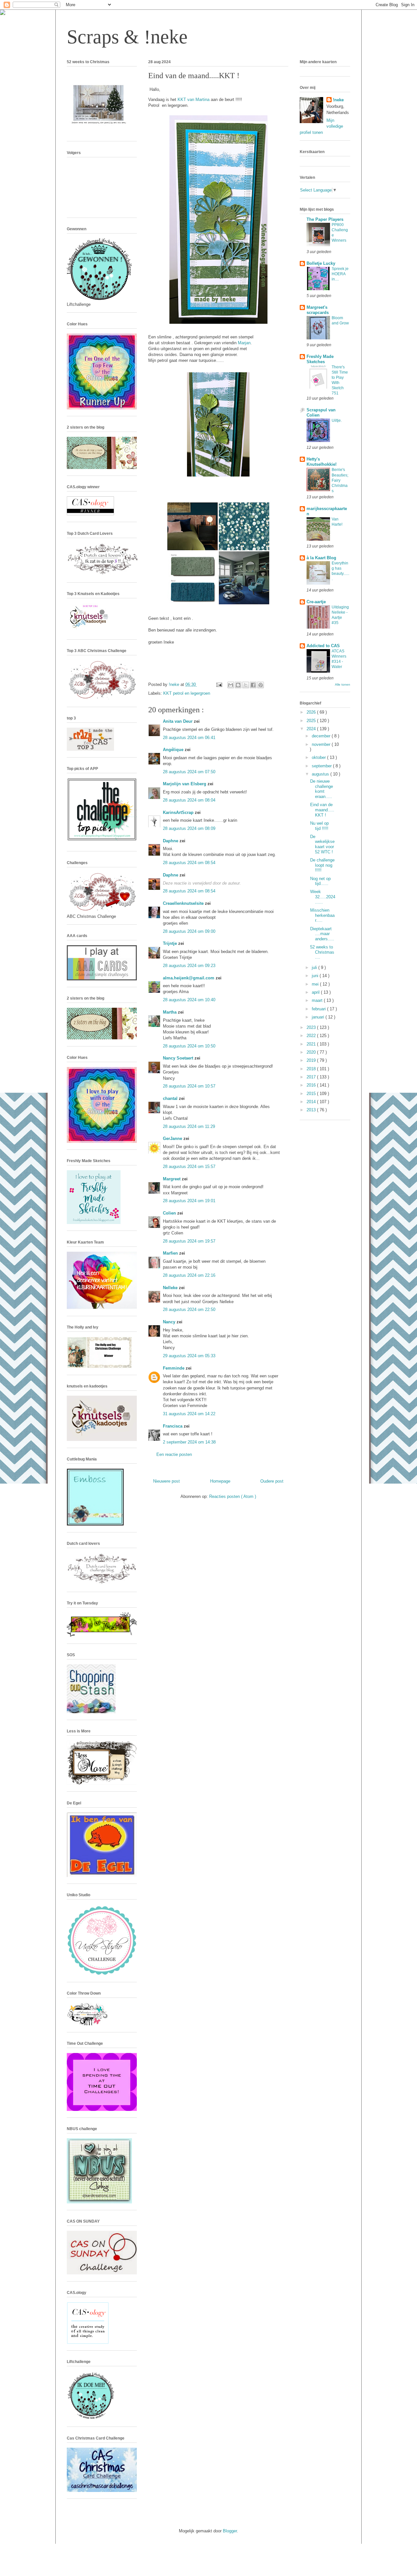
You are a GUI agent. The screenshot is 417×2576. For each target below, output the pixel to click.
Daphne (171, 841)
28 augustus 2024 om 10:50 (189, 1046)
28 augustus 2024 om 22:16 (189, 1275)
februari (319, 1009)
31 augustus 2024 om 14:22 (189, 1414)
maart (318, 1000)
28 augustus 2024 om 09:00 (189, 931)
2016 (312, 1085)
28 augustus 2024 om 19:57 (189, 1241)
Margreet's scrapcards (318, 310)
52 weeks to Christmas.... (322, 952)
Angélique (174, 750)
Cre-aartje (316, 602)
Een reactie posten (174, 1454)
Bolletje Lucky (321, 263)
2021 (312, 1044)
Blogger (230, 2531)
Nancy (170, 1322)
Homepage (220, 1481)
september (322, 766)
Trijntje (171, 943)
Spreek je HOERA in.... (340, 274)
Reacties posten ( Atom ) (233, 1496)
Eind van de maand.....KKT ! (322, 810)
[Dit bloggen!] (238, 685)
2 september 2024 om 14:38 (189, 1442)
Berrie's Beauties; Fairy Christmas (340, 480)
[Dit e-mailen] (231, 685)
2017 (312, 1077)
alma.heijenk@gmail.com (189, 978)
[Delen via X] (246, 685)
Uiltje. (337, 420)
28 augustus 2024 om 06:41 (189, 738)
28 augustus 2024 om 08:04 (189, 800)
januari (319, 1017)
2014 (312, 1102)
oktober (319, 757)
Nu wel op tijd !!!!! (319, 826)
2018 (312, 1069)
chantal (171, 1098)
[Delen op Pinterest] (261, 685)
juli (315, 968)
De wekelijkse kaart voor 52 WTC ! (322, 844)
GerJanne (173, 1139)
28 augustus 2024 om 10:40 (189, 1000)
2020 (312, 1052)
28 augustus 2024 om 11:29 (189, 1126)
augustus (321, 774)
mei (316, 984)
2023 (312, 1027)
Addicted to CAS (323, 646)
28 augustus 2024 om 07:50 (189, 772)
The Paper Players (325, 219)
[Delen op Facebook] (253, 685)
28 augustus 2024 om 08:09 (189, 828)
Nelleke (171, 1288)
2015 (312, 1094)
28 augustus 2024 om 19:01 (189, 1201)
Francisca (173, 1426)
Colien (170, 1213)
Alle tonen (343, 684)
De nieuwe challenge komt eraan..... (322, 789)
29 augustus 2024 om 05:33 (189, 1356)
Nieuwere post (166, 1481)
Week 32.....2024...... (323, 897)
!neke (338, 100)
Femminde (174, 1368)
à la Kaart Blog (321, 558)
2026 (312, 712)
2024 (312, 729)
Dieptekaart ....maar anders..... (322, 934)
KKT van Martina (194, 100)
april (316, 992)
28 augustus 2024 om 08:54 (189, 863)
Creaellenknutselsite (184, 903)
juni (316, 976)
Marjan (244, 343)
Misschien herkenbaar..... (322, 915)
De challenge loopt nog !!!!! (322, 865)
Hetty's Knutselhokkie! (322, 462)
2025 (312, 721)
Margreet (172, 1179)
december (322, 736)
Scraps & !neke (127, 37)
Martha (170, 1012)
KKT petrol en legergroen (187, 693)
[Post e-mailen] (219, 684)
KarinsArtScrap (179, 812)
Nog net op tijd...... (320, 881)
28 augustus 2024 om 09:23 (189, 966)
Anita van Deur (178, 721)
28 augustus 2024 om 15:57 (189, 1167)
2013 (312, 1110)
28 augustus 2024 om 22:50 (189, 1309)
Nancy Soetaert (179, 1058)
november (322, 744)
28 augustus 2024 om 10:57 (189, 1086)
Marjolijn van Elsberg (185, 784)
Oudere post (272, 1481)
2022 (312, 1036)
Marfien (171, 1253)
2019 (312, 1060)
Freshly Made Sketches (320, 359)
